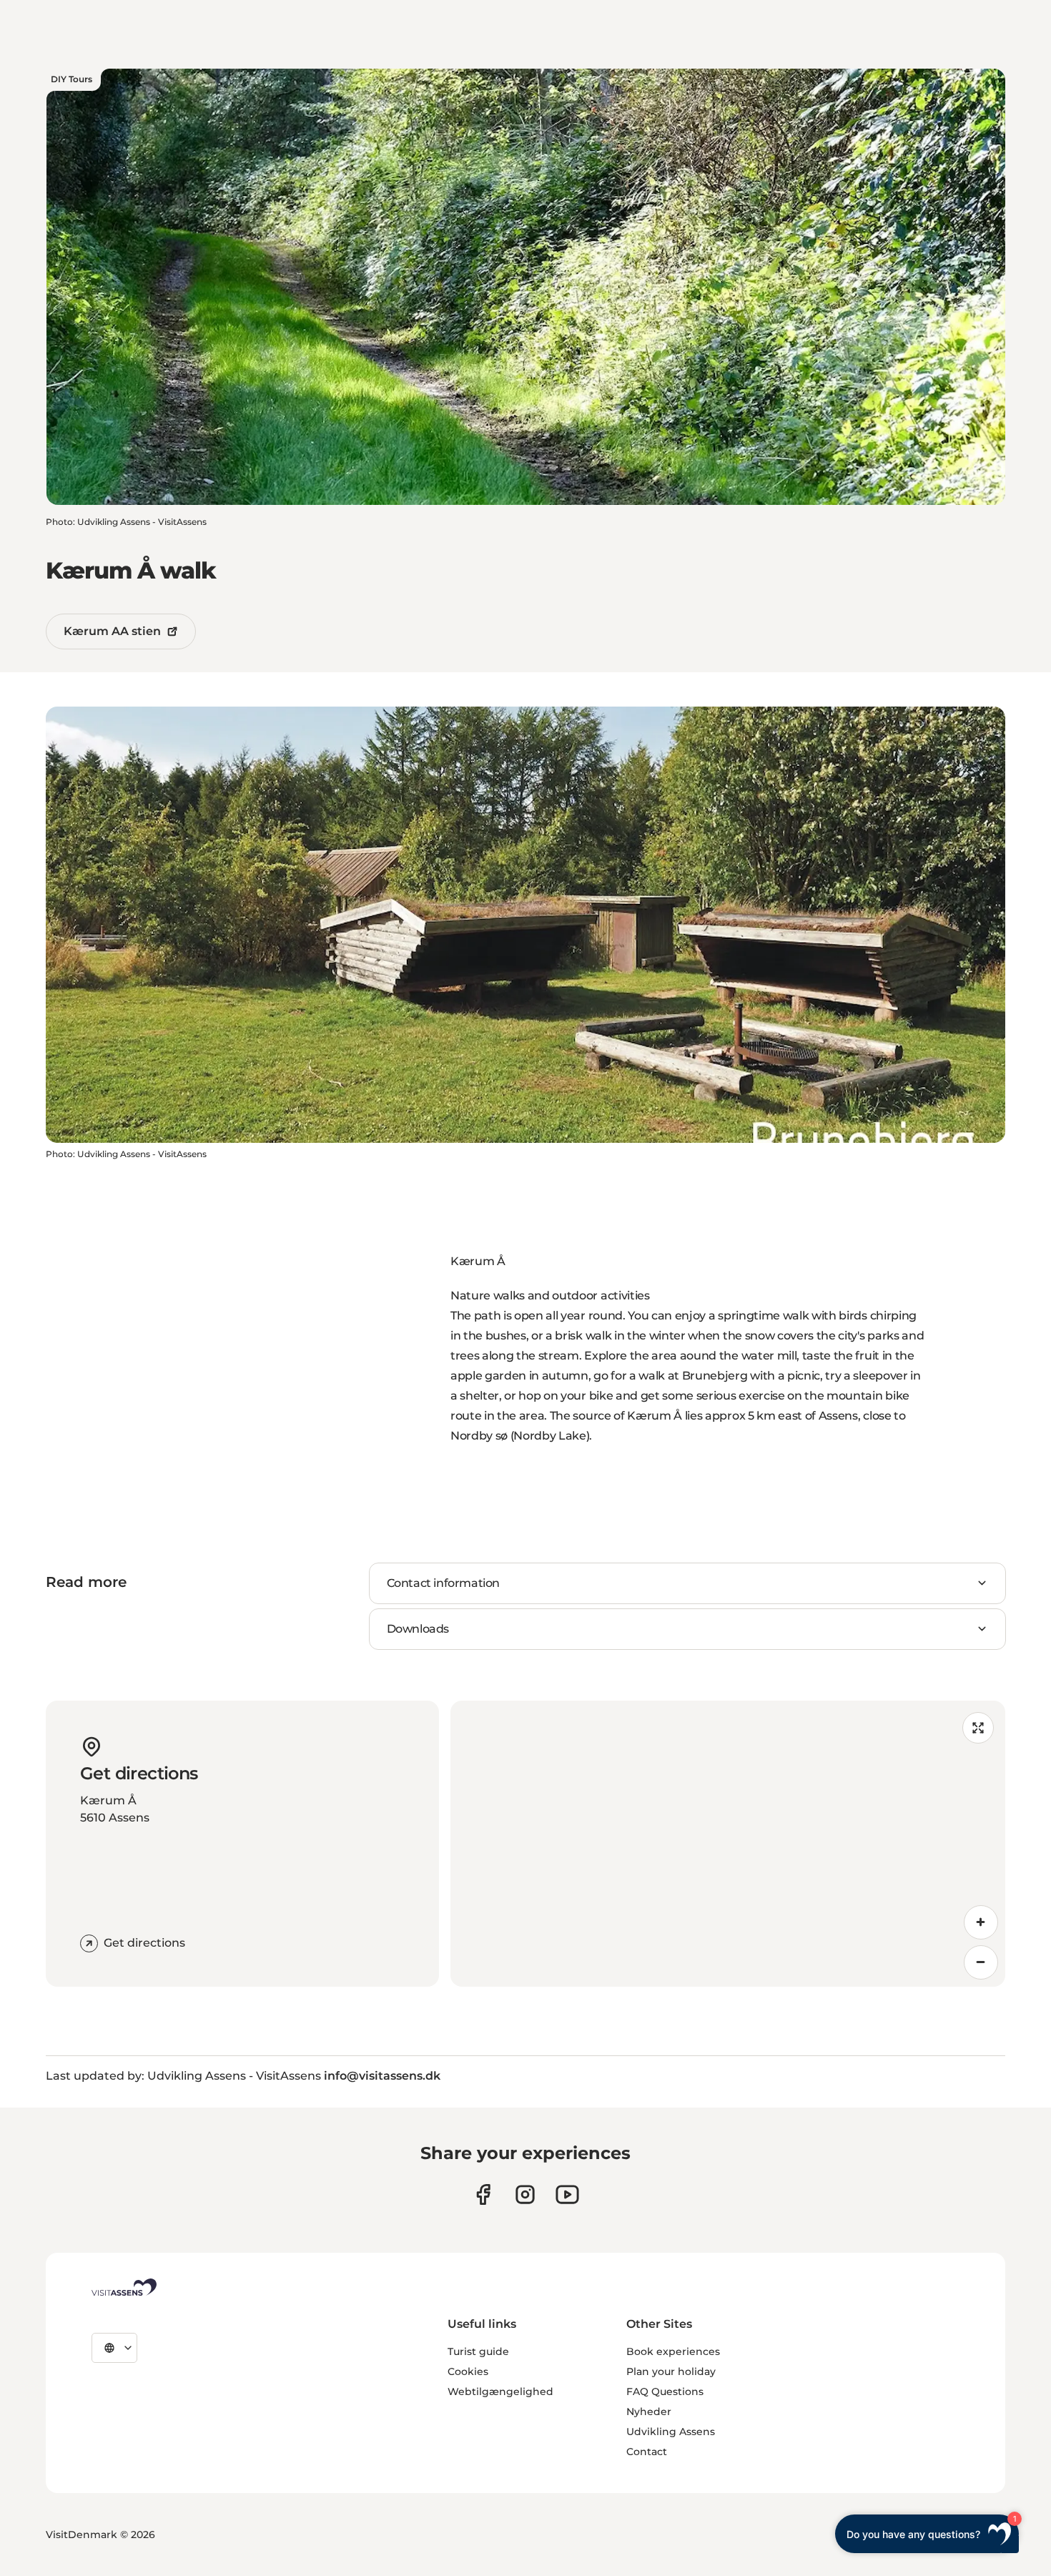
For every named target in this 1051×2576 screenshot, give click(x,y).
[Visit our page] (483, 2194)
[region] (728, 1844)
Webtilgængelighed (500, 2391)
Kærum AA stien (112, 631)
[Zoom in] (981, 1922)
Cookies (468, 2371)
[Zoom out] (981, 1962)
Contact (647, 2452)
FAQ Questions (665, 2391)
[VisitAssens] (124, 2287)
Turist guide (478, 2351)
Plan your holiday (671, 2371)
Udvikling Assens (671, 2432)
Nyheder (649, 2412)
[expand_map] (978, 1728)
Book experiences (673, 2351)
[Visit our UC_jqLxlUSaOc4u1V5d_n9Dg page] (567, 2194)
